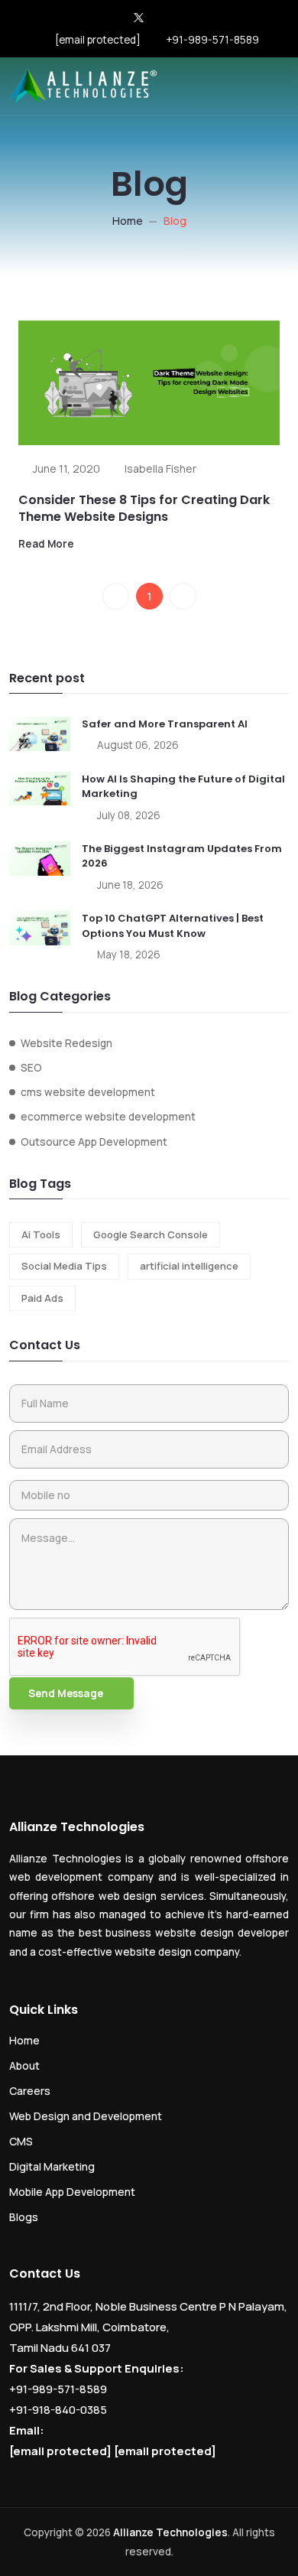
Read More (46, 544)
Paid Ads (42, 1298)
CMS (21, 2141)
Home (128, 221)
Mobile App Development (72, 2192)
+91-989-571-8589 (212, 40)
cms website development (88, 1092)
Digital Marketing (52, 2166)
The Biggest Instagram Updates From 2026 (182, 856)
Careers (30, 2091)
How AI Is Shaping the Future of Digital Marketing (183, 787)
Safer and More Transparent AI (165, 724)
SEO (31, 1068)
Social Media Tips (64, 1266)
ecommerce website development (108, 1117)
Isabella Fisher (160, 468)
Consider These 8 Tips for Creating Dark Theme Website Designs (144, 508)
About (24, 2065)
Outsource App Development (94, 1142)
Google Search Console (151, 1234)
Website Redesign (66, 1043)
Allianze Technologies (170, 2532)
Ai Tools (41, 1234)
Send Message (66, 1693)
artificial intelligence (189, 1266)
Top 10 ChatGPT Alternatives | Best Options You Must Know (173, 926)
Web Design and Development (86, 2116)
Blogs (24, 2217)
